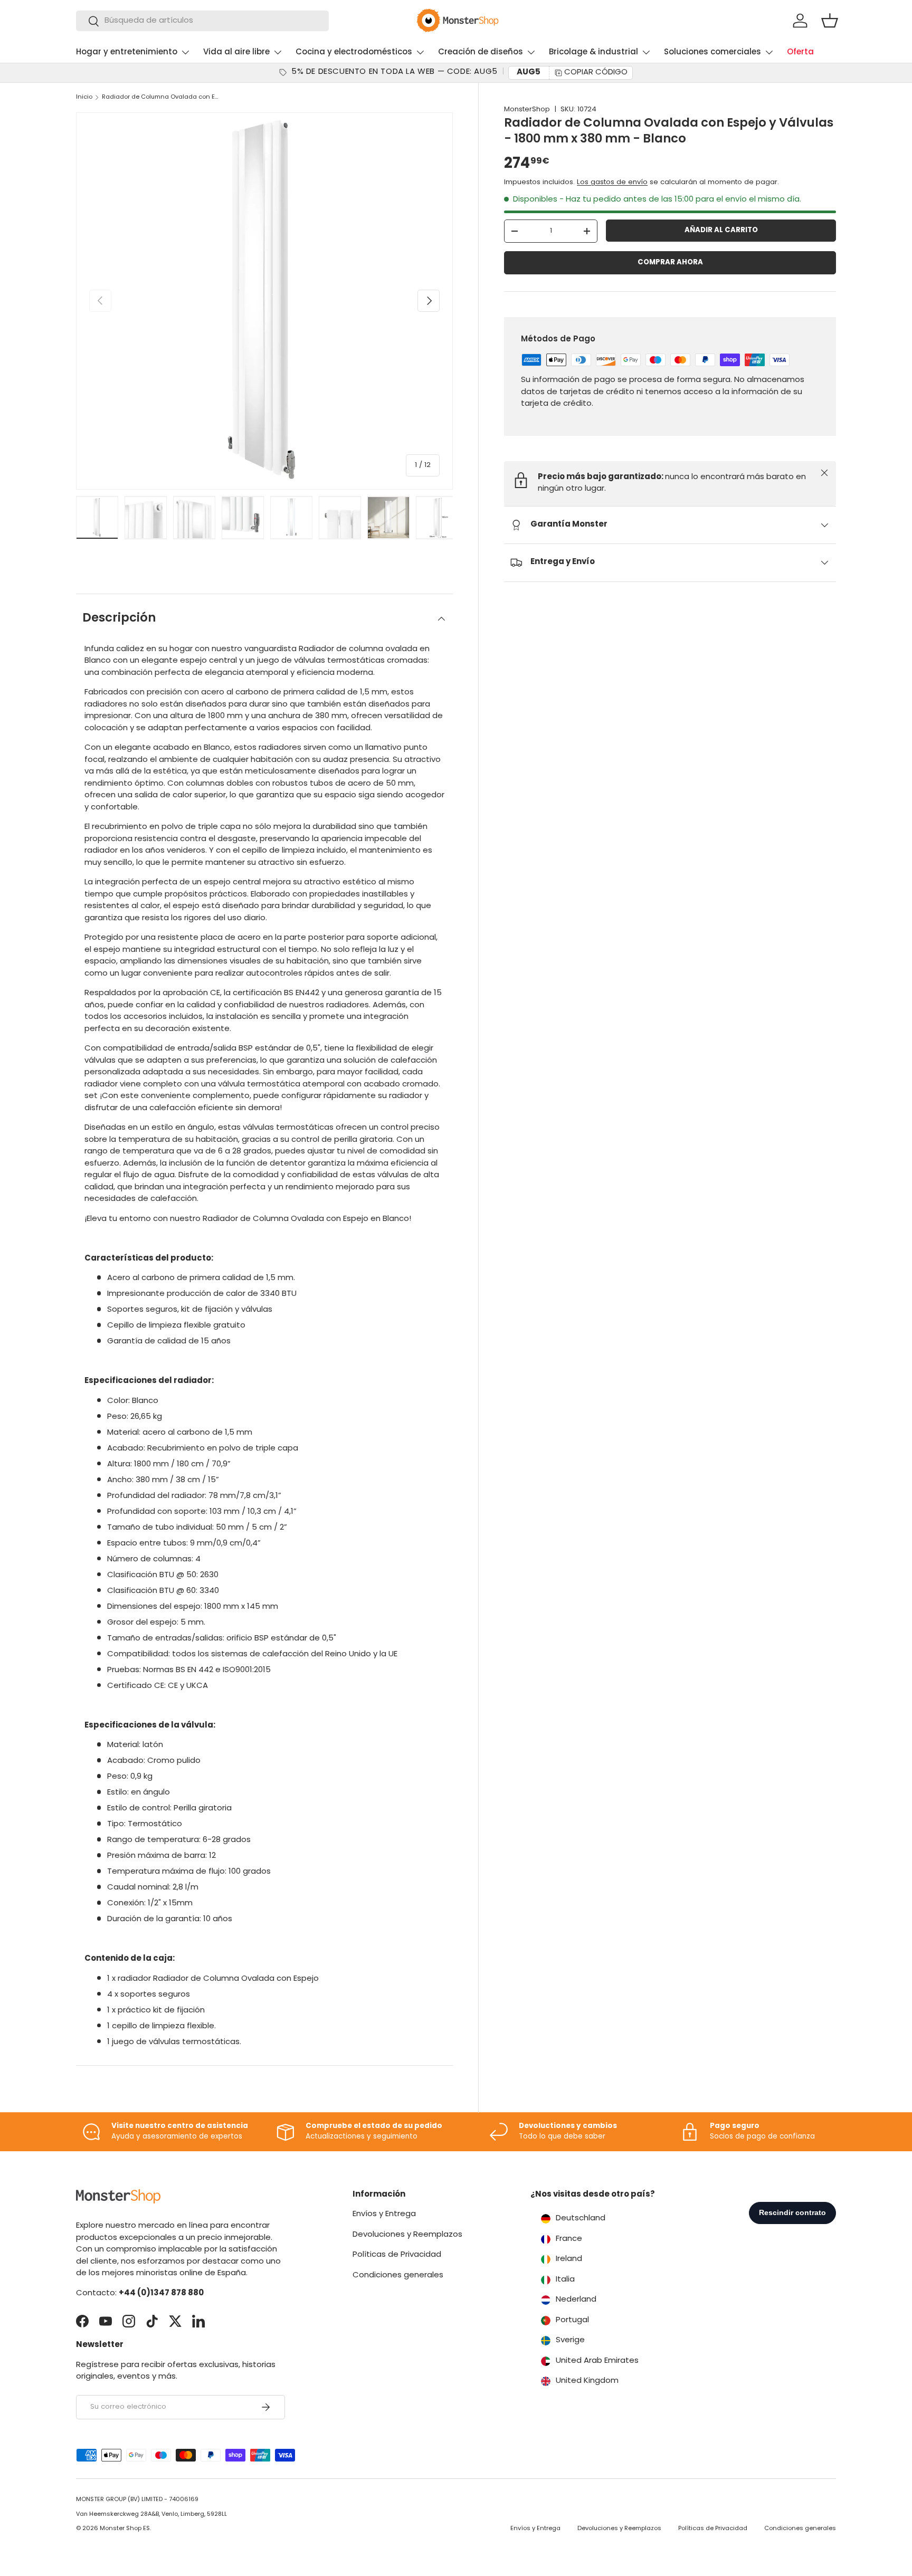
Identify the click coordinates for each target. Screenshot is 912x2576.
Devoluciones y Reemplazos (407, 2235)
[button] (830, 21)
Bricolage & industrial (593, 53)
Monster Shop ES (125, 2529)
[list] (264, 301)
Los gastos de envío (612, 182)
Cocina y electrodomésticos (354, 53)
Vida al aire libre (236, 53)
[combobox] (202, 21)
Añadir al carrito (721, 230)
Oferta (800, 53)
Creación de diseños (481, 53)
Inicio (84, 97)
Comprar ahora (670, 263)
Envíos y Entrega (384, 2214)
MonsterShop (527, 109)
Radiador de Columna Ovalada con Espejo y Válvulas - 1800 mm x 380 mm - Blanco (161, 97)
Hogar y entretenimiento (127, 53)
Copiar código (596, 73)
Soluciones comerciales (712, 53)
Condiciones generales (398, 2276)
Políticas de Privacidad (397, 2255)
